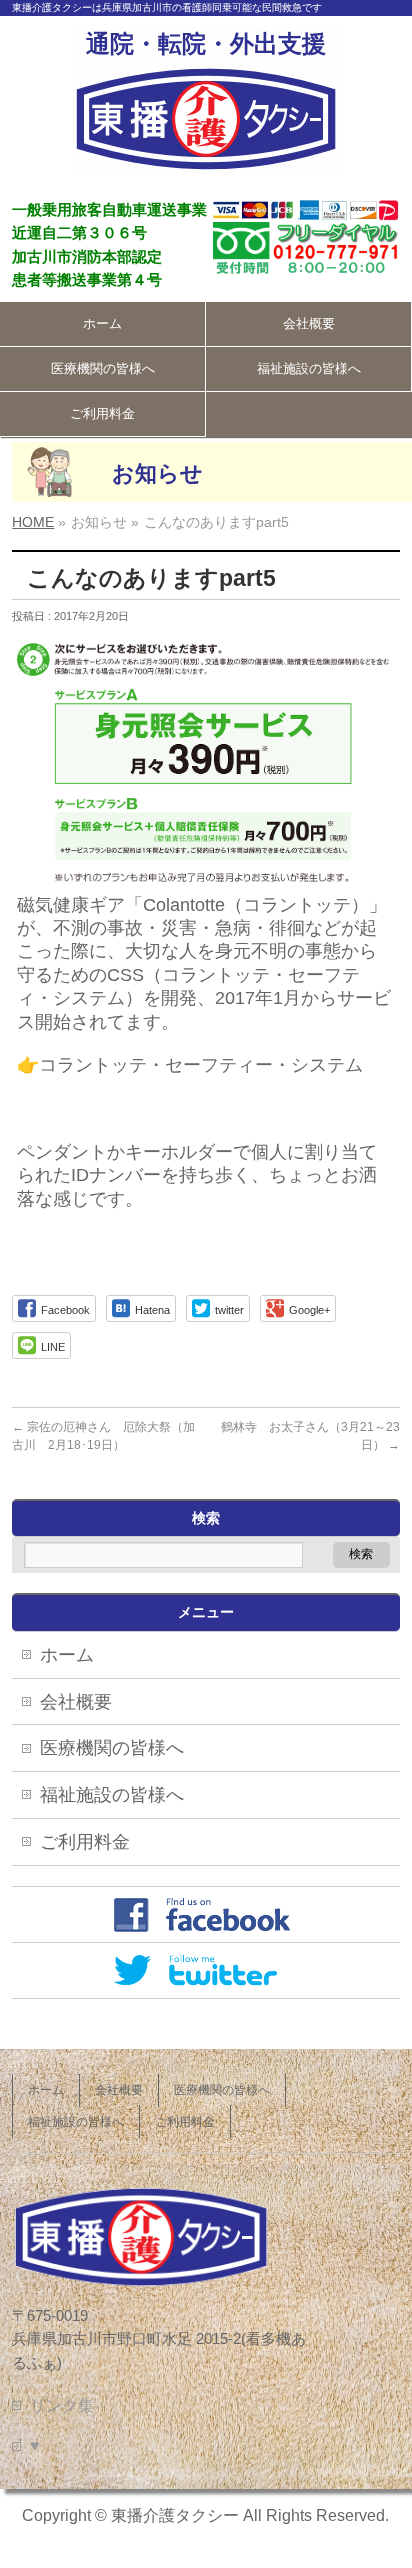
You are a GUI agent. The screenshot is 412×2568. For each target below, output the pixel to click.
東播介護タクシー (175, 2515)
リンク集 (62, 2405)
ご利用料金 (102, 413)
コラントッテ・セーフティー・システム (201, 1065)
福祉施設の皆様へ (309, 368)
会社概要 (309, 323)
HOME (33, 522)
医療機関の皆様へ (103, 368)
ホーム (102, 323)
